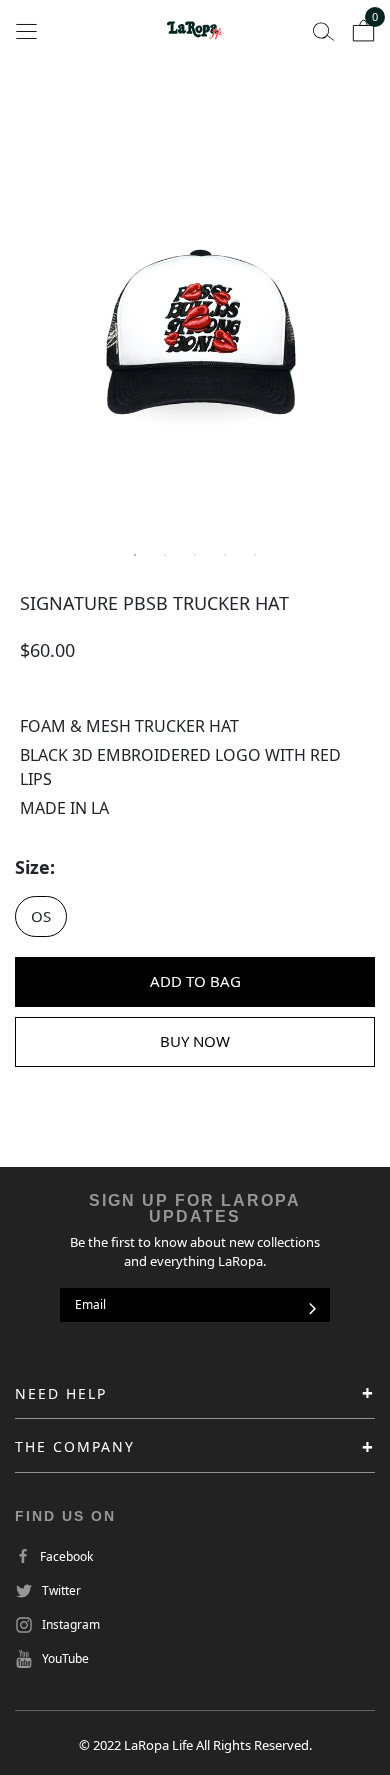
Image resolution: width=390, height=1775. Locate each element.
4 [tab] (225, 555)
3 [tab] (195, 555)
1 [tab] (135, 555)
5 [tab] (255, 555)
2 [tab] (165, 555)
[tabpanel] (195, 335)
